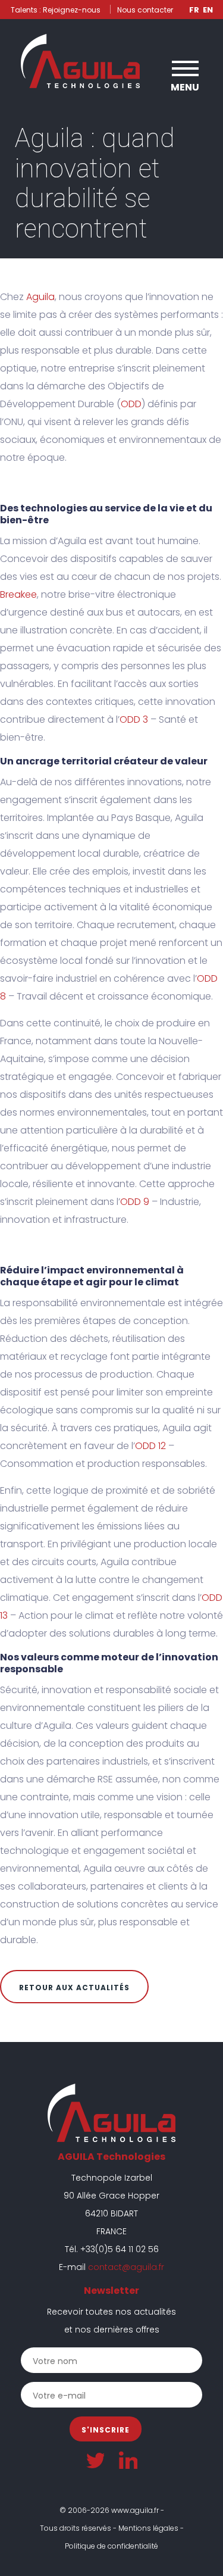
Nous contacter (145, 10)
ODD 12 (150, 1446)
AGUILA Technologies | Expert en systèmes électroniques (80, 61)
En (208, 10)
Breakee (18, 594)
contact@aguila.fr (126, 2267)
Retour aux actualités (74, 1988)
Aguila (40, 297)
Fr (194, 10)
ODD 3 (134, 719)
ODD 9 (135, 1202)
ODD (131, 404)
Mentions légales (148, 2528)
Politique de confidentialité (111, 2546)
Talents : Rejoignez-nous (56, 10)
